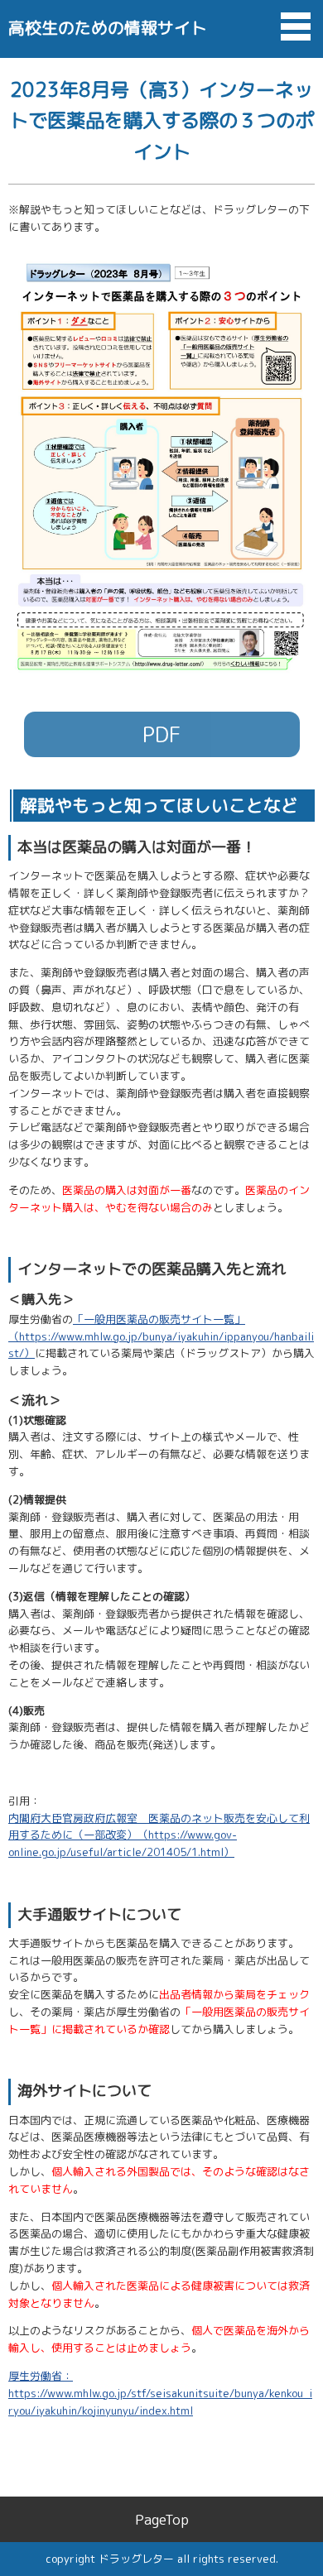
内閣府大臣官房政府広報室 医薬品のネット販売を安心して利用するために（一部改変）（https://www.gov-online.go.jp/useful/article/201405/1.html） (159, 1835)
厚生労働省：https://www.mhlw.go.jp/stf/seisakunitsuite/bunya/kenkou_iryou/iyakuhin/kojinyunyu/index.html (160, 2393)
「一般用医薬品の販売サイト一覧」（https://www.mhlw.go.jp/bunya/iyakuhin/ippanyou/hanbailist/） (161, 1336)
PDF (162, 734)
